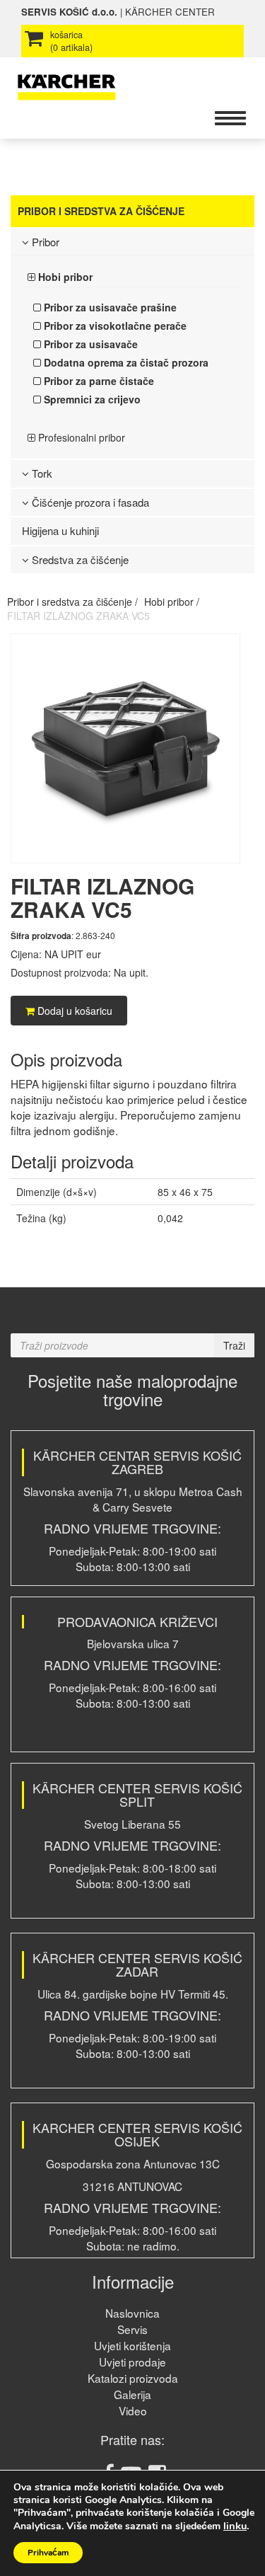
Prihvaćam (48, 2553)
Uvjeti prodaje (132, 2362)
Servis (132, 2329)
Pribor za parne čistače (98, 381)
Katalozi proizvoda (133, 2378)
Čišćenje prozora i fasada (89, 502)
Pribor (44, 242)
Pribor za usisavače (89, 344)
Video (133, 2410)
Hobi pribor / (172, 602)
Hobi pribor (64, 277)
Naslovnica (132, 2313)
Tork (41, 473)
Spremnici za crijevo (91, 399)
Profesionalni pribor (80, 437)
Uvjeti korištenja (132, 2345)
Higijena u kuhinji (60, 530)
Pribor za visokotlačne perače (114, 326)
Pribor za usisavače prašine (109, 307)
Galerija (132, 2394)
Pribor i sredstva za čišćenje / (72, 602)
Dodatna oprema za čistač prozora (125, 362)
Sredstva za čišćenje (79, 559)
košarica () (71, 41)
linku (235, 2526)
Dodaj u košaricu (73, 1011)
